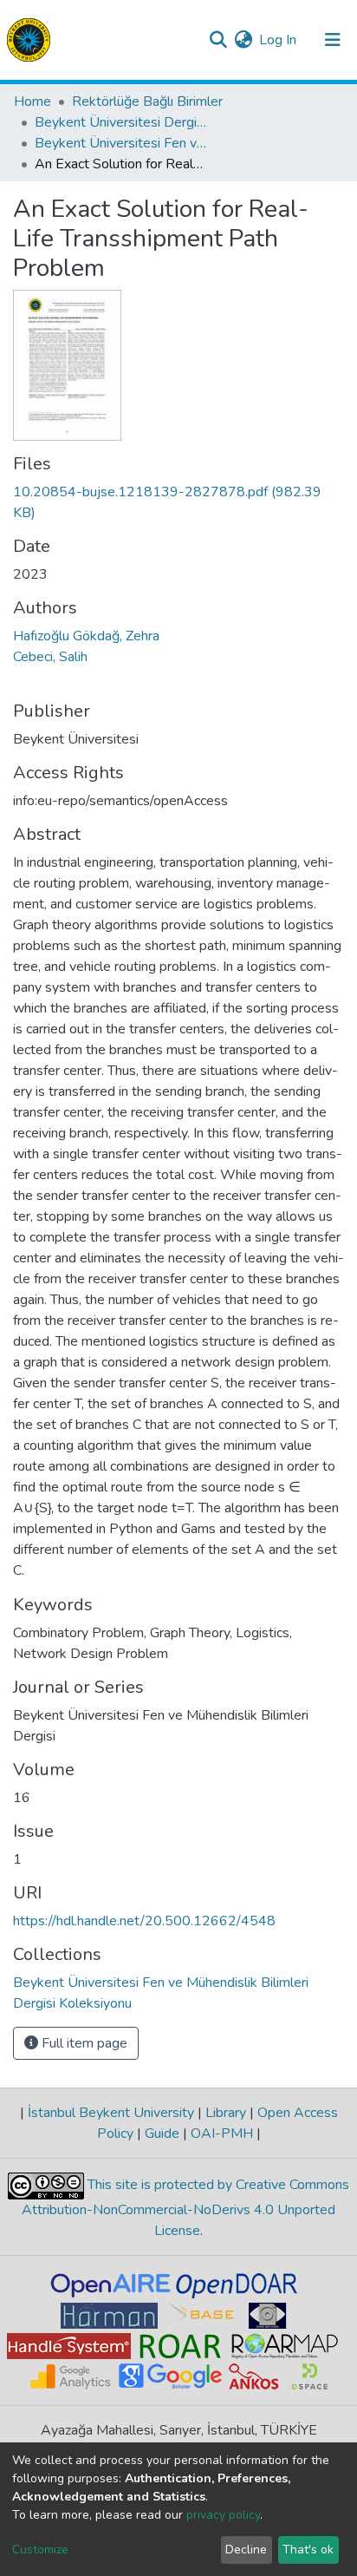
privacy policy (223, 2515)
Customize (40, 2550)
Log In (279, 40)
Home (32, 102)
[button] (243, 40)
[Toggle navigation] (333, 40)
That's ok (308, 2550)
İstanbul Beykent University (111, 2113)
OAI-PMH (222, 2134)
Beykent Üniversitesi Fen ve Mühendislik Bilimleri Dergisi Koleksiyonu (121, 143)
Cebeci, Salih (50, 657)
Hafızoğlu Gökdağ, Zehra (86, 636)
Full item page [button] (83, 2043)
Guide (162, 2134)
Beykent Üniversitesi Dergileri (121, 122)
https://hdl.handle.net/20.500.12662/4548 (144, 1921)
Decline (246, 2550)
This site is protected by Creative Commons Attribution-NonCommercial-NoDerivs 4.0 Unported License (185, 2208)
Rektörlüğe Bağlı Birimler (147, 102)
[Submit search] (218, 40)
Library (226, 2113)
